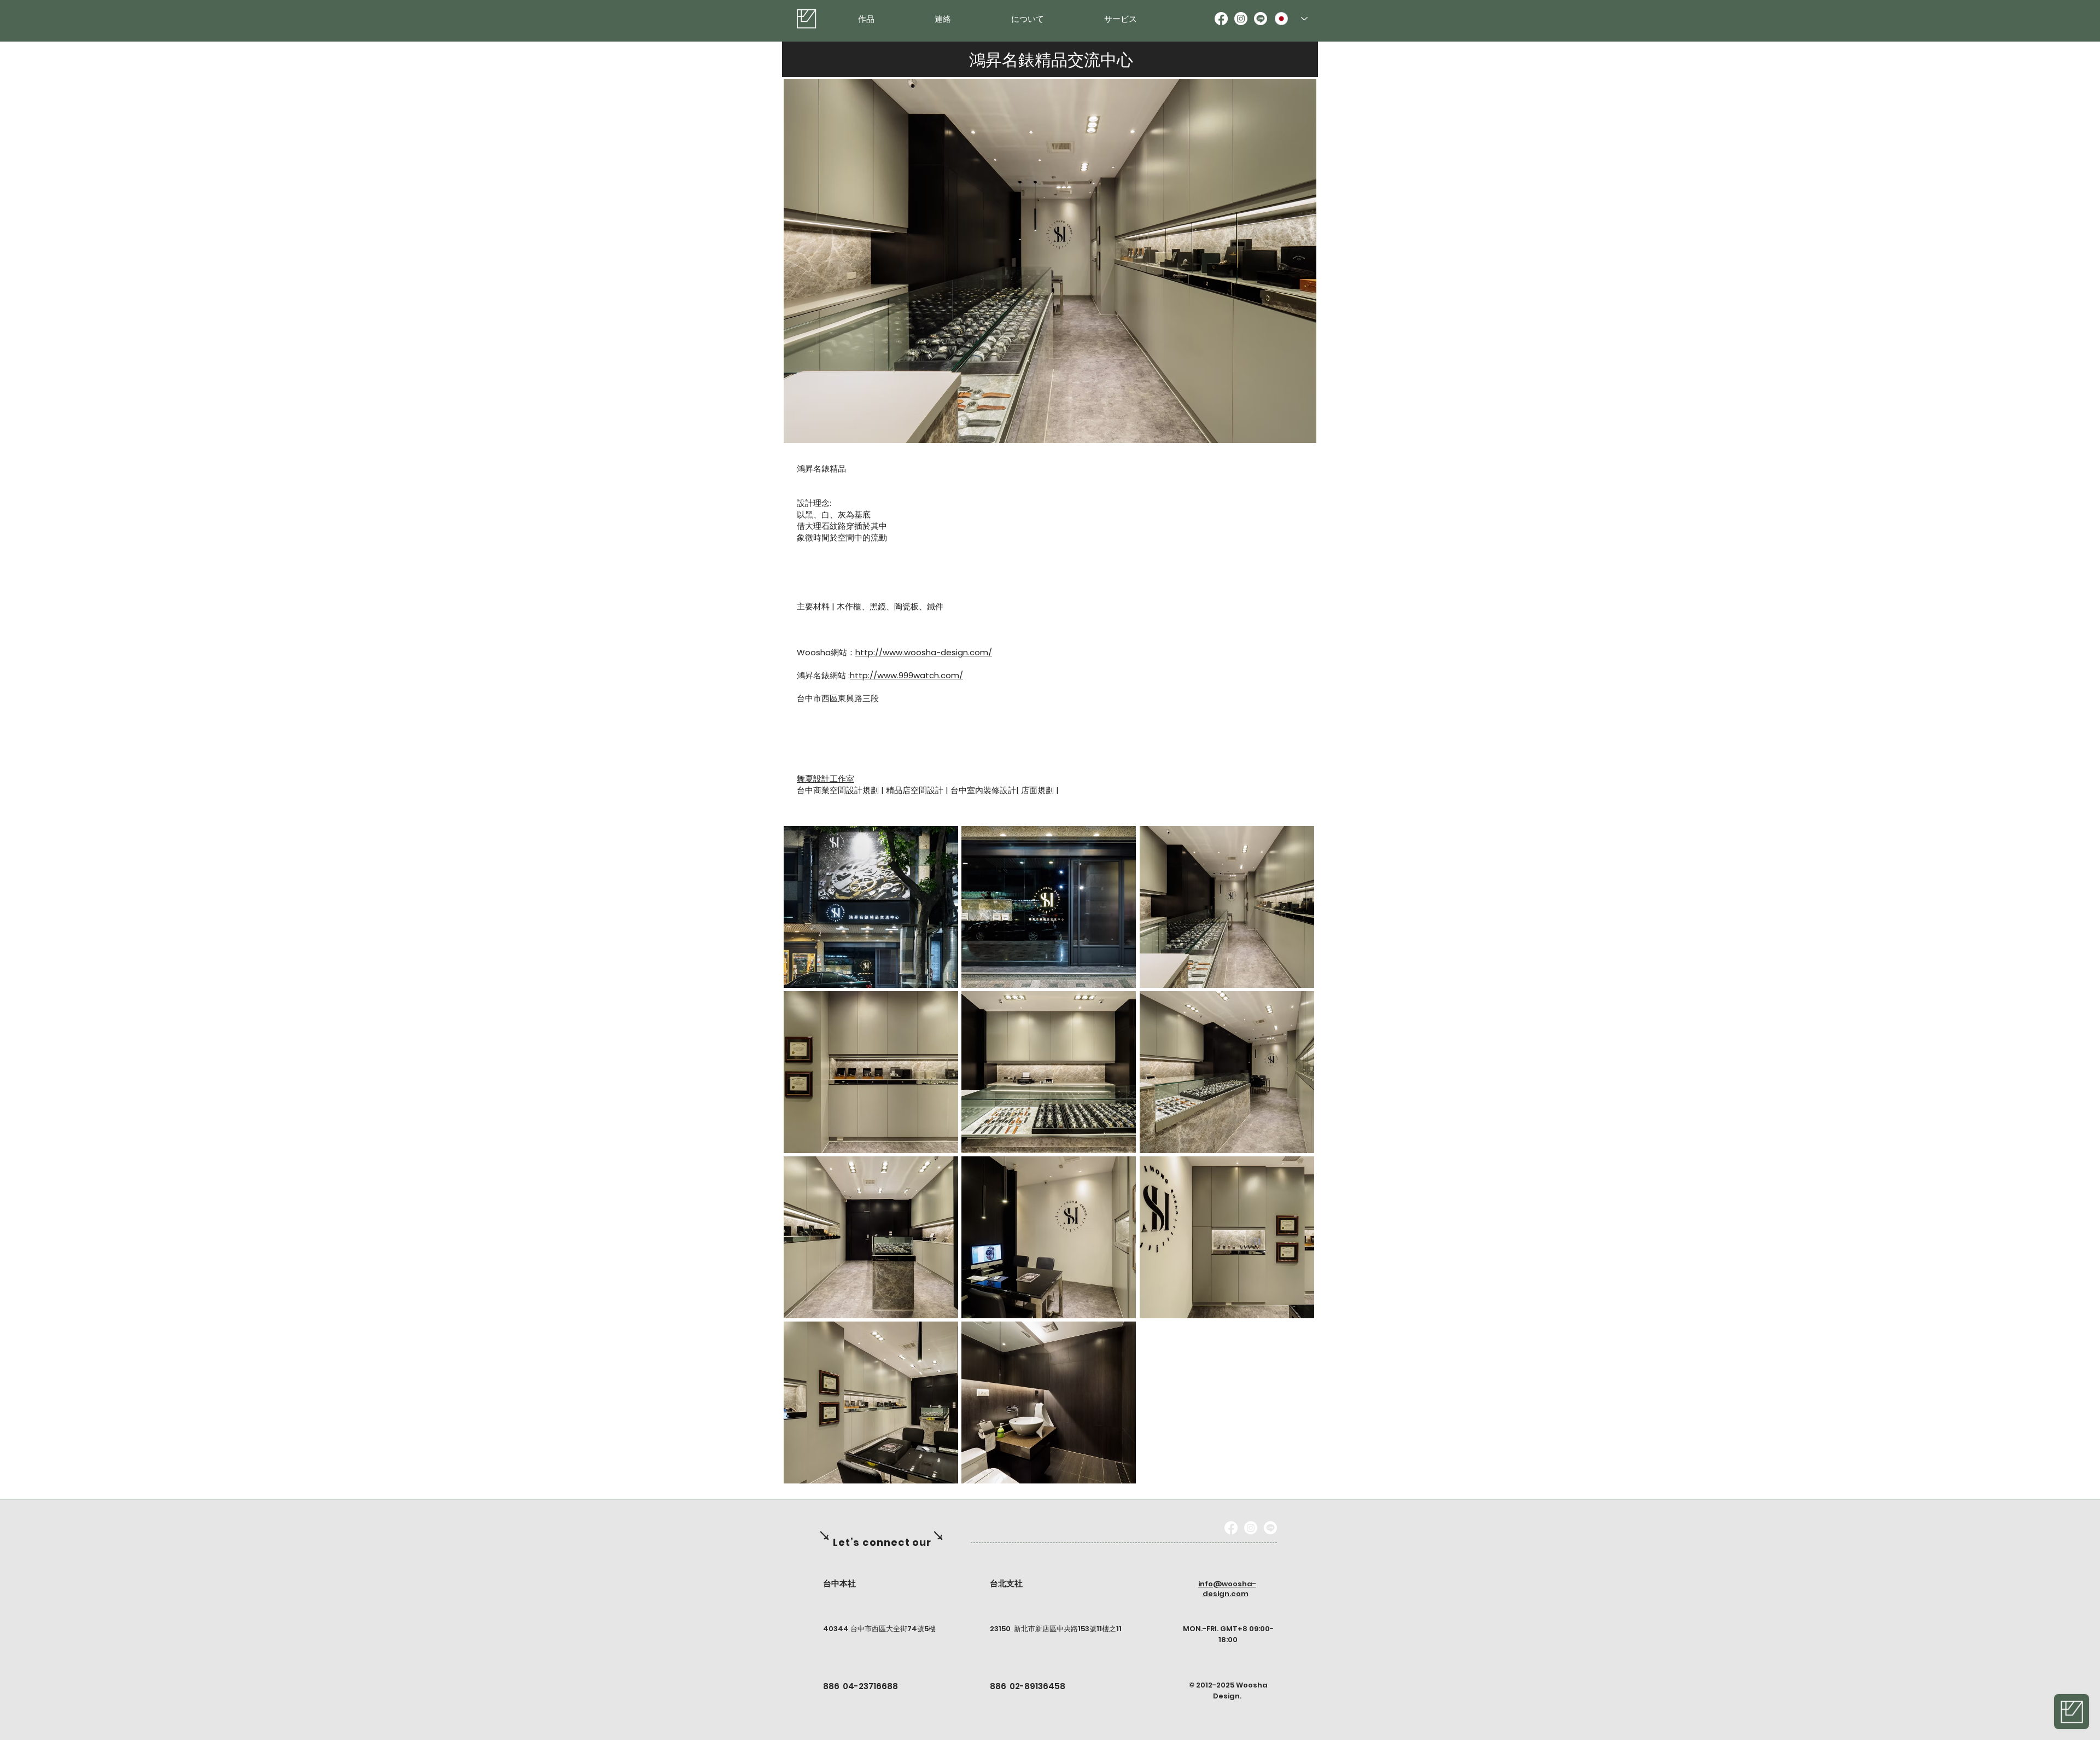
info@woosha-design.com (1227, 1589)
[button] (871, 907)
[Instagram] (1241, 19)
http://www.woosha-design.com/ (924, 652)
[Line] (1261, 19)
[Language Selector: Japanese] (1291, 19)
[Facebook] (1221, 19)
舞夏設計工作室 (826, 779)
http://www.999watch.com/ (906, 675)
